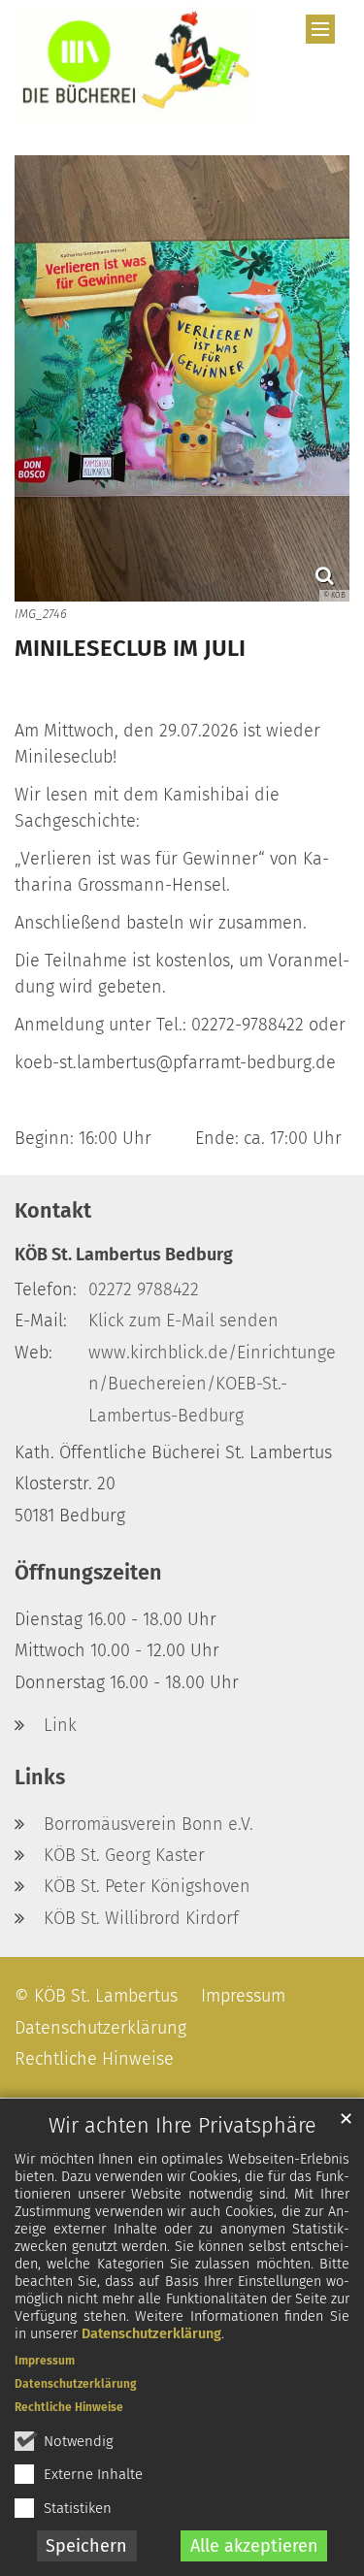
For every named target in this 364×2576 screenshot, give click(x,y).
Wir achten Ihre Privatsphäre (182, 2126)
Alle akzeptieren (254, 2546)
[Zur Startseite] (136, 66)
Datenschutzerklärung (151, 2334)
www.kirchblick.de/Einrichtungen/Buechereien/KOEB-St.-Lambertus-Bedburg (212, 1384)
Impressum (45, 2361)
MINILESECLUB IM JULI (130, 648)
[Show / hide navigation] (320, 29)
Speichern (86, 2546)
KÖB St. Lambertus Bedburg (124, 1255)
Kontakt (53, 1211)
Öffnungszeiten (88, 1573)
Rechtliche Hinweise (69, 2407)
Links (40, 1777)
